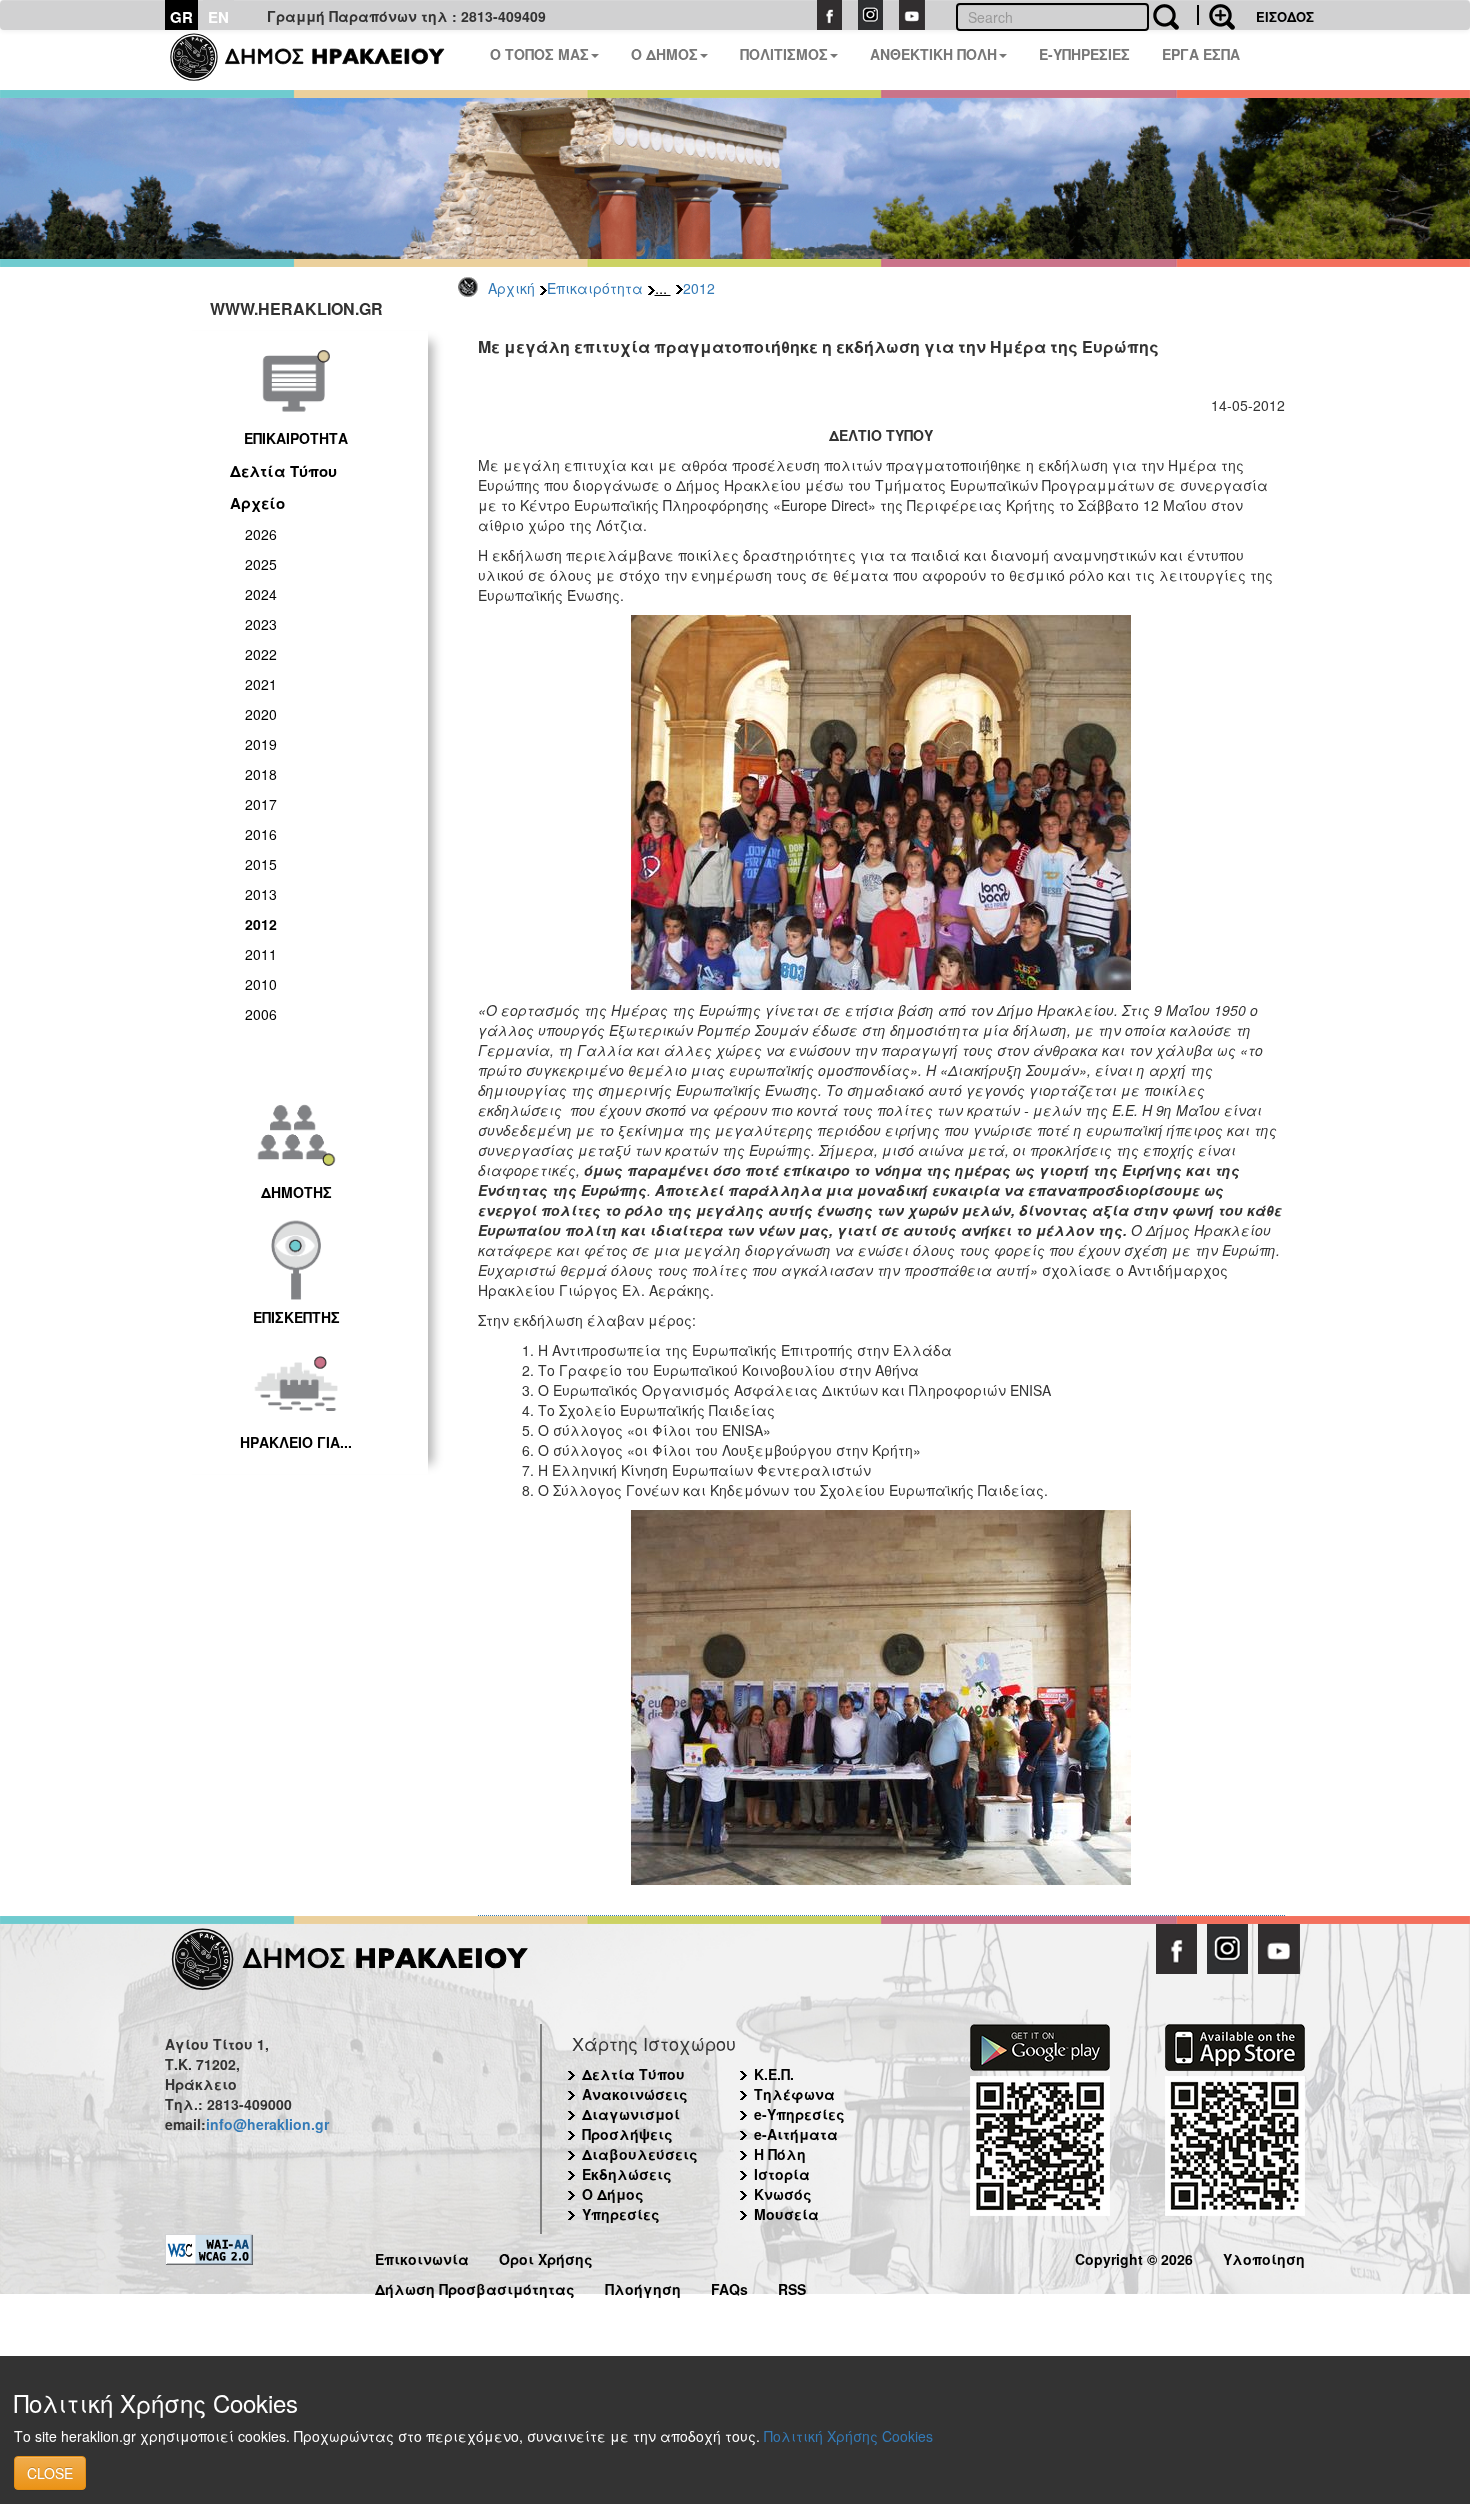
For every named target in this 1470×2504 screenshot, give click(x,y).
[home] (319, 60)
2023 (261, 624)
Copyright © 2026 (1134, 2256)
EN (218, 17)
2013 (261, 894)
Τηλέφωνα (794, 2094)
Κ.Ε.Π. (774, 2074)
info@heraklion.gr (267, 2124)
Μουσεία (786, 2214)
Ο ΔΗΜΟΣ (664, 54)
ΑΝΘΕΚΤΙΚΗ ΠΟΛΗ (933, 54)
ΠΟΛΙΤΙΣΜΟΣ (784, 54)
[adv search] (1216, 15)
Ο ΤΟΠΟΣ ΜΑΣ (539, 54)
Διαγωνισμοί (631, 2114)
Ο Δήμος (613, 2194)
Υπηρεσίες (621, 2214)
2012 (699, 288)
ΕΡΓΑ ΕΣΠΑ (1201, 54)
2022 (261, 654)
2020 (261, 714)
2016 (261, 834)
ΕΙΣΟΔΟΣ (1285, 16)
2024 (261, 594)
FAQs (729, 2286)
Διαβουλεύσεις (640, 2154)
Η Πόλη (780, 2154)
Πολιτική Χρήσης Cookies (848, 2436)
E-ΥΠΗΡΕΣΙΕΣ (1084, 54)
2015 (261, 864)
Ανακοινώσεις (635, 2094)
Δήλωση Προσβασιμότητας (475, 2286)
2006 (261, 1014)
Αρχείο (257, 503)
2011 (261, 954)
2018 (261, 774)
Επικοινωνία (422, 2256)
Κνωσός (783, 2194)
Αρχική (511, 288)
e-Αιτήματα (796, 2134)
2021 (261, 684)
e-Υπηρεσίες (799, 2114)
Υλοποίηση (1264, 2256)
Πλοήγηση (643, 2286)
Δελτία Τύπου (283, 471)
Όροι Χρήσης (546, 2256)
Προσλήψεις (627, 2134)
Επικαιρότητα (595, 288)
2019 (261, 744)
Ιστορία (782, 2174)
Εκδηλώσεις (627, 2174)
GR (181, 17)
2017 (261, 804)
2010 (261, 984)
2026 (261, 534)
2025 (261, 564)
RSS (792, 2286)
